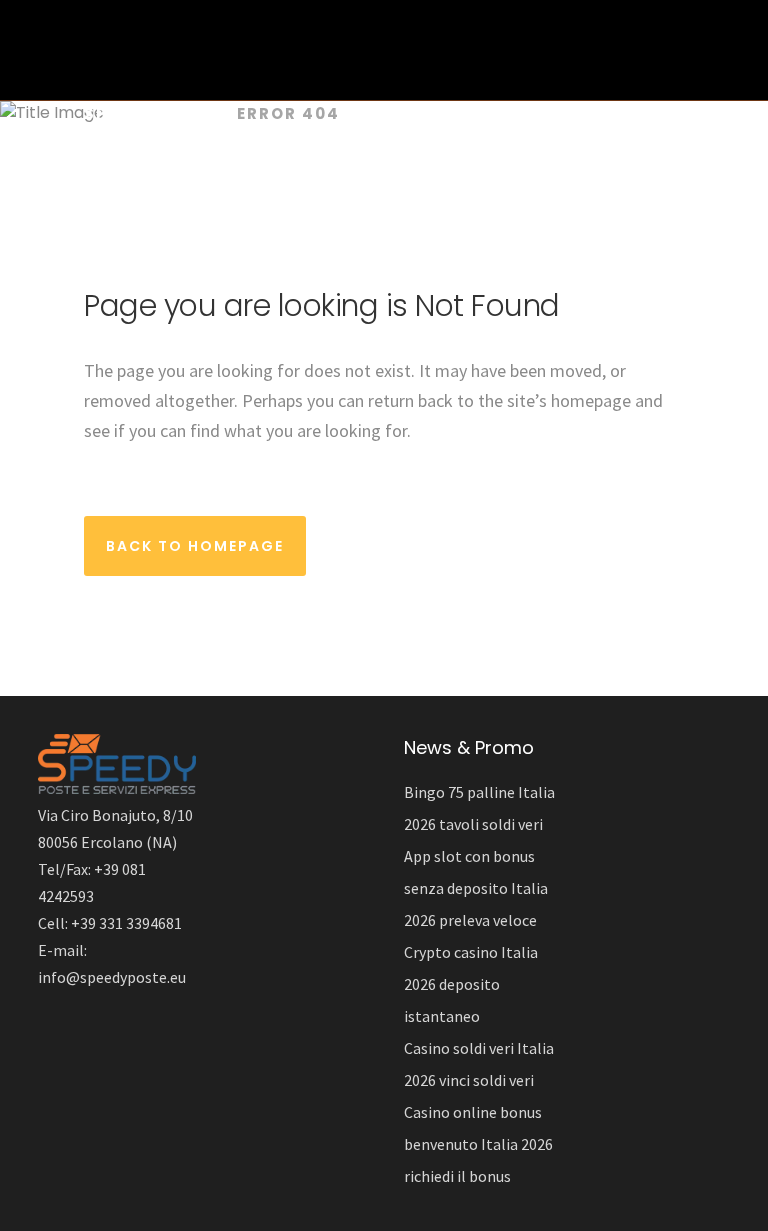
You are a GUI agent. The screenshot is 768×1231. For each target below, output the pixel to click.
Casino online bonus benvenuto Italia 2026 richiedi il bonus (478, 1144)
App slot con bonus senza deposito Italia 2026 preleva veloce (476, 888)
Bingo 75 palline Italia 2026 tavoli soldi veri (479, 808)
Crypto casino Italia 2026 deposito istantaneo (471, 984)
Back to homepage (195, 546)
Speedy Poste (151, 113)
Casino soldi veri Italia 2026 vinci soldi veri (479, 1064)
